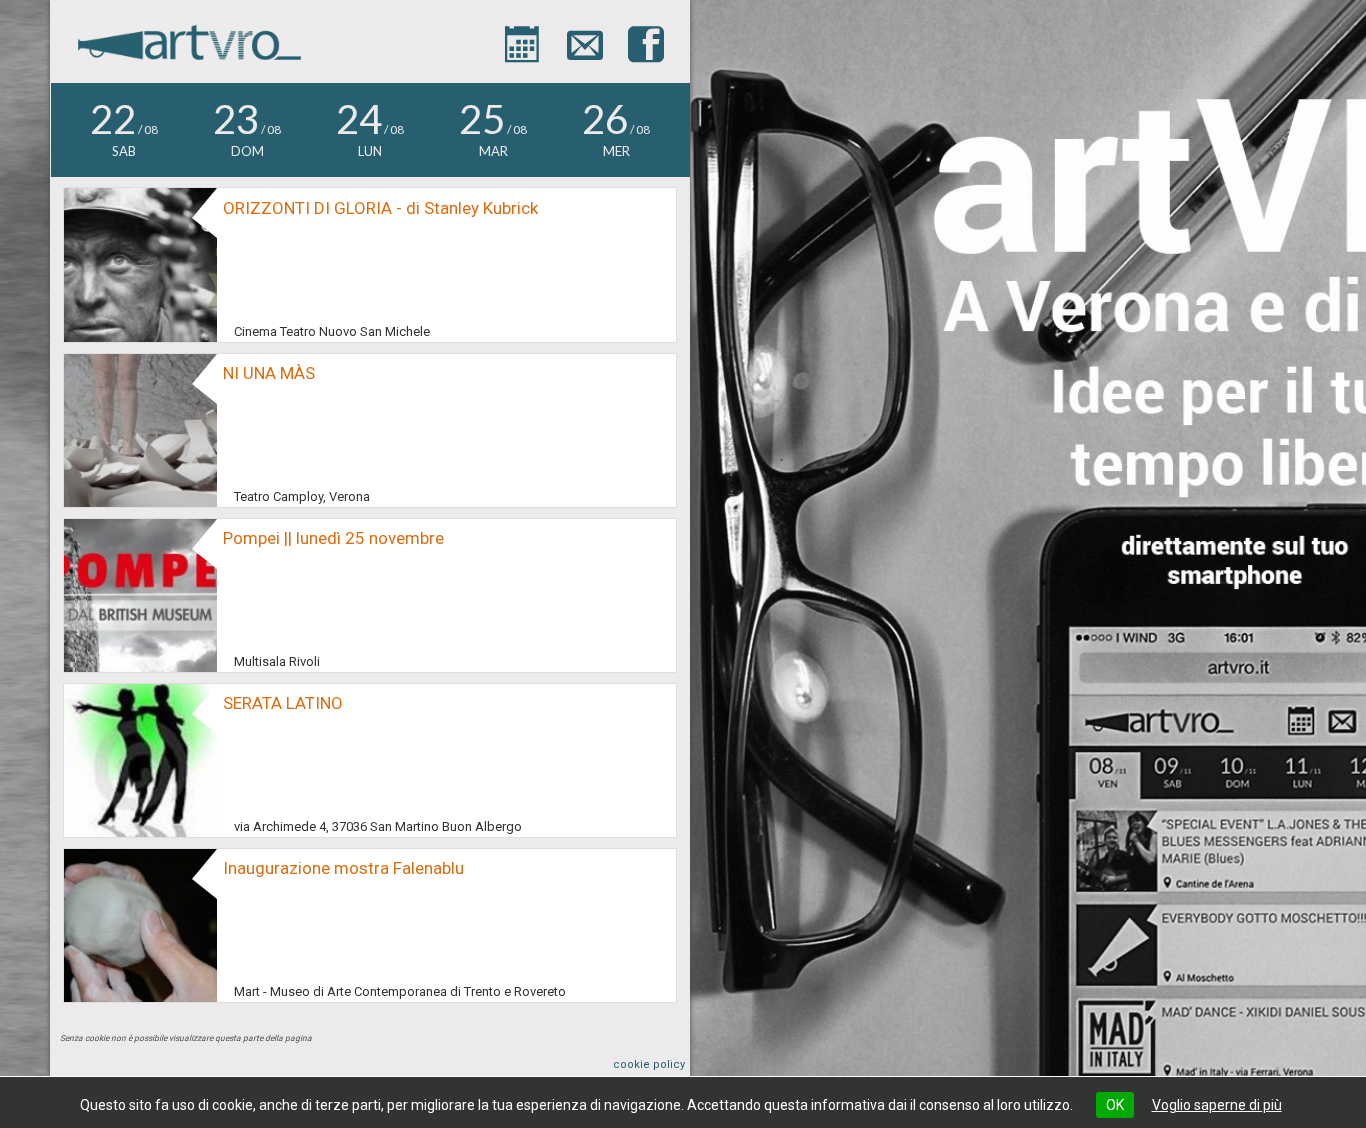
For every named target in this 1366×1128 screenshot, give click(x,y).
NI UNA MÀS (269, 373)
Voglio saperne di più (1217, 1105)
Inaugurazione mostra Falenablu (343, 868)
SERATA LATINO (283, 703)
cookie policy (649, 1064)
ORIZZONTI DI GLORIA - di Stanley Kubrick (380, 208)
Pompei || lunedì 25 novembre (333, 538)
